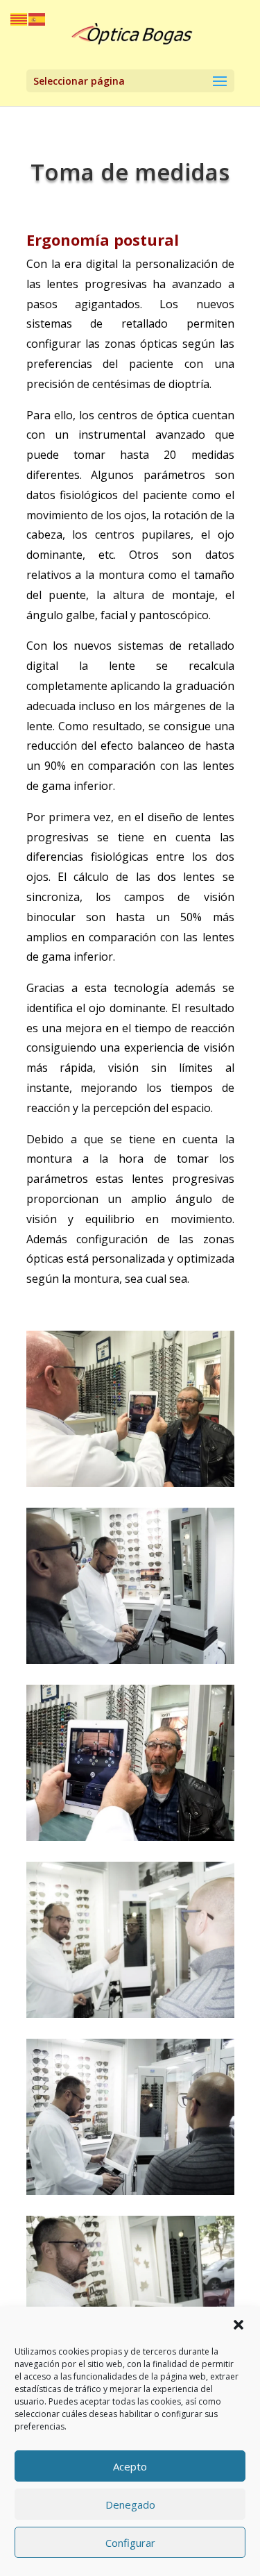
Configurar (130, 2543)
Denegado (130, 2505)
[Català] (19, 18)
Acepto (130, 2466)
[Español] (37, 18)
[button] (239, 2325)
